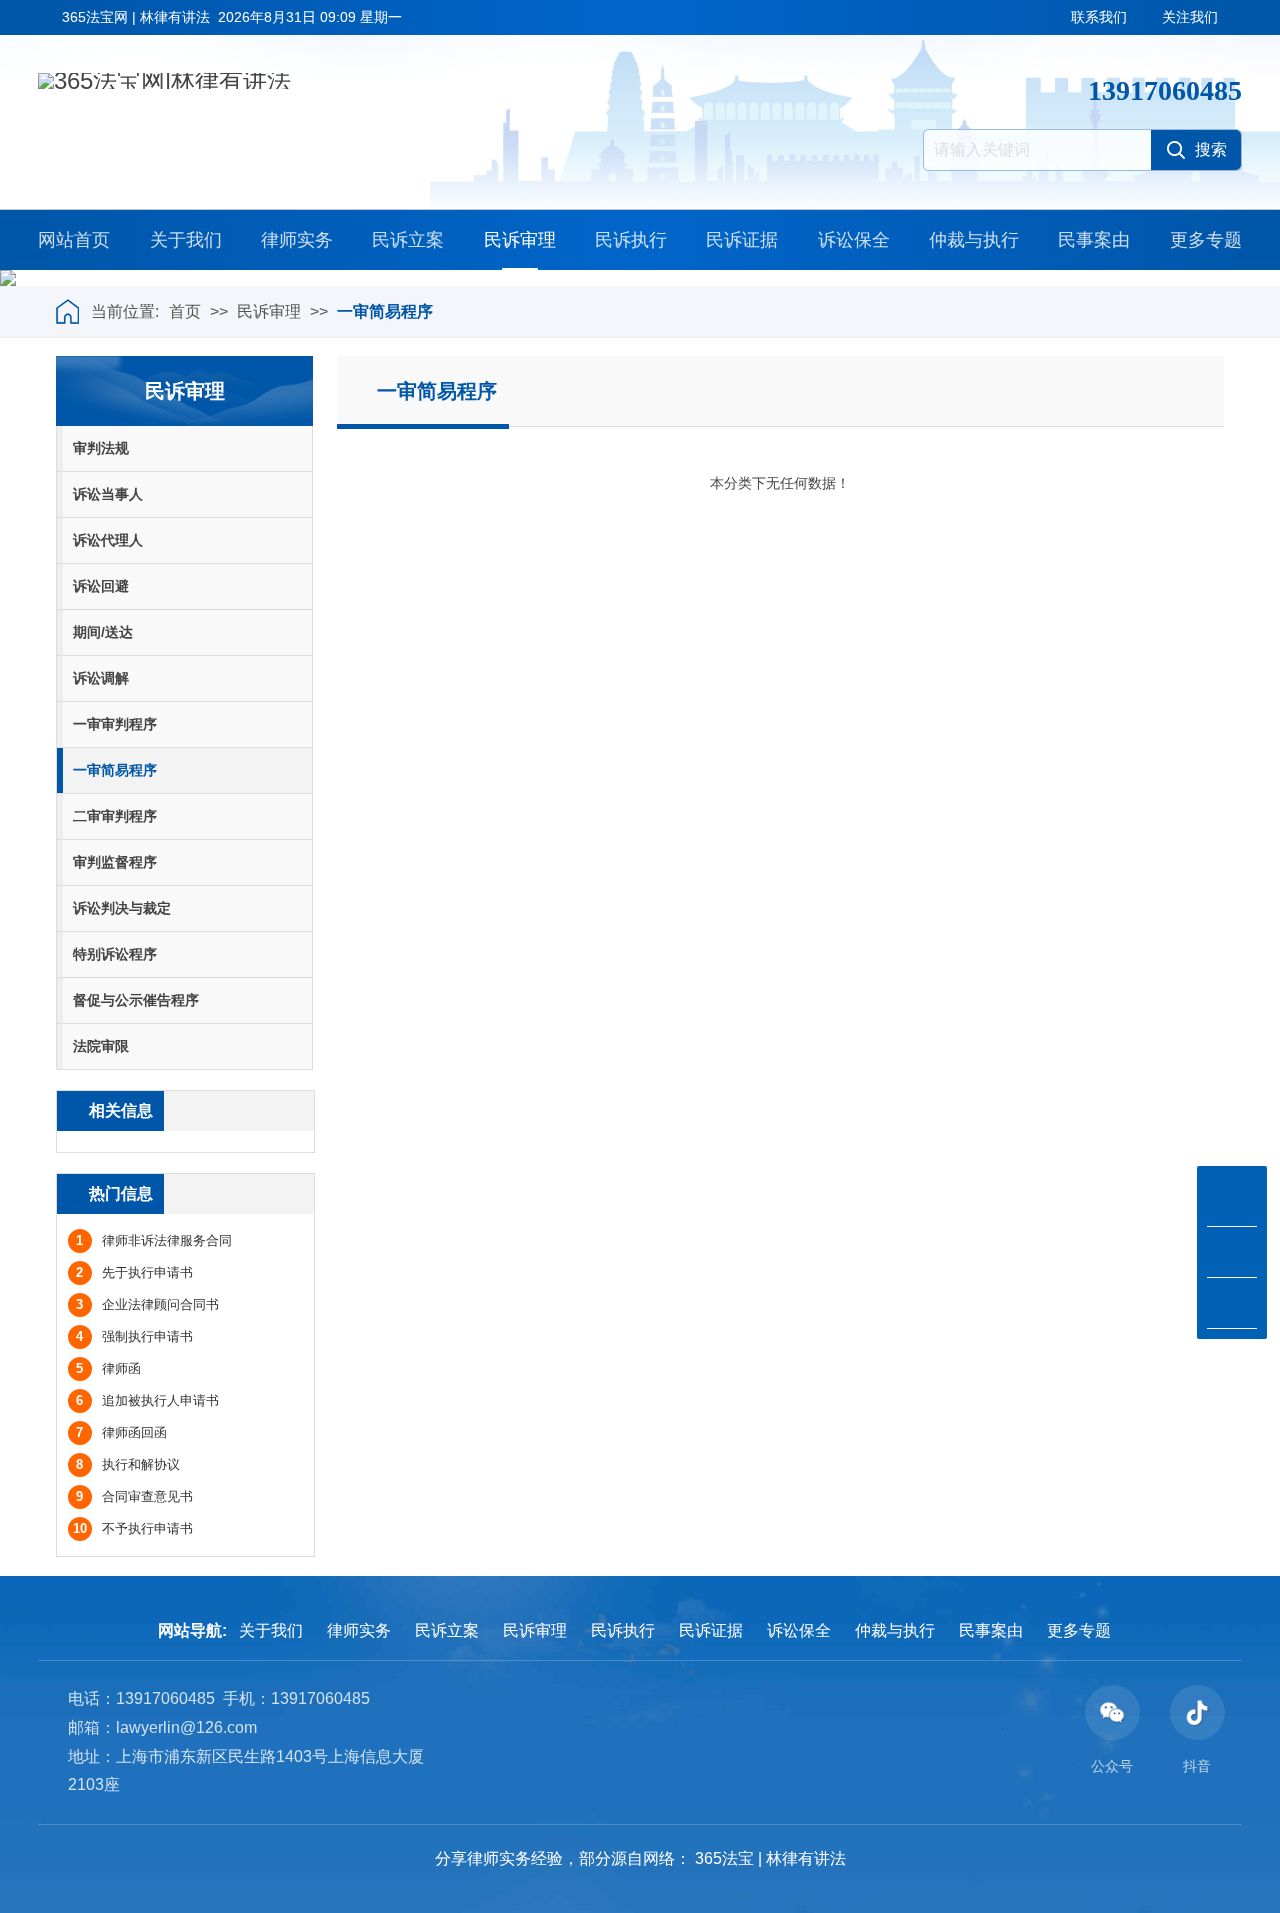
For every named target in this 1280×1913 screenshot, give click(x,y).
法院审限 (101, 1046)
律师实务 (297, 240)
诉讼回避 (101, 586)
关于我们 (186, 240)
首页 (185, 311)
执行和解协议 (128, 1464)
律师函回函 (121, 1432)
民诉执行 (631, 240)
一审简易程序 (385, 311)
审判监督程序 (115, 862)
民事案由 (1094, 240)
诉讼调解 (101, 678)
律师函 (108, 1368)
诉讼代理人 (108, 540)
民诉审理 (520, 240)
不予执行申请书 (133, 1528)
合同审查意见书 (134, 1496)
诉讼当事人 (108, 494)
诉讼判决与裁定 (122, 908)
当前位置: (125, 311)
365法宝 (724, 1858)
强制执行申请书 (134, 1336)
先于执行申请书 (134, 1272)
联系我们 (1099, 17)
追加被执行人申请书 (147, 1400)
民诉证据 (742, 240)
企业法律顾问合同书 (147, 1304)
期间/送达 (103, 632)
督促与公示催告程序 (136, 1000)
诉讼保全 (854, 240)
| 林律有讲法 (802, 1858)
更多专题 (1206, 240)
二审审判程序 (115, 816)
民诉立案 (408, 240)
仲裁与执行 (974, 240)
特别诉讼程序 (115, 954)
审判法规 (101, 448)
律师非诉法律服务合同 (154, 1240)
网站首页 (74, 240)
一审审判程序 (115, 724)
